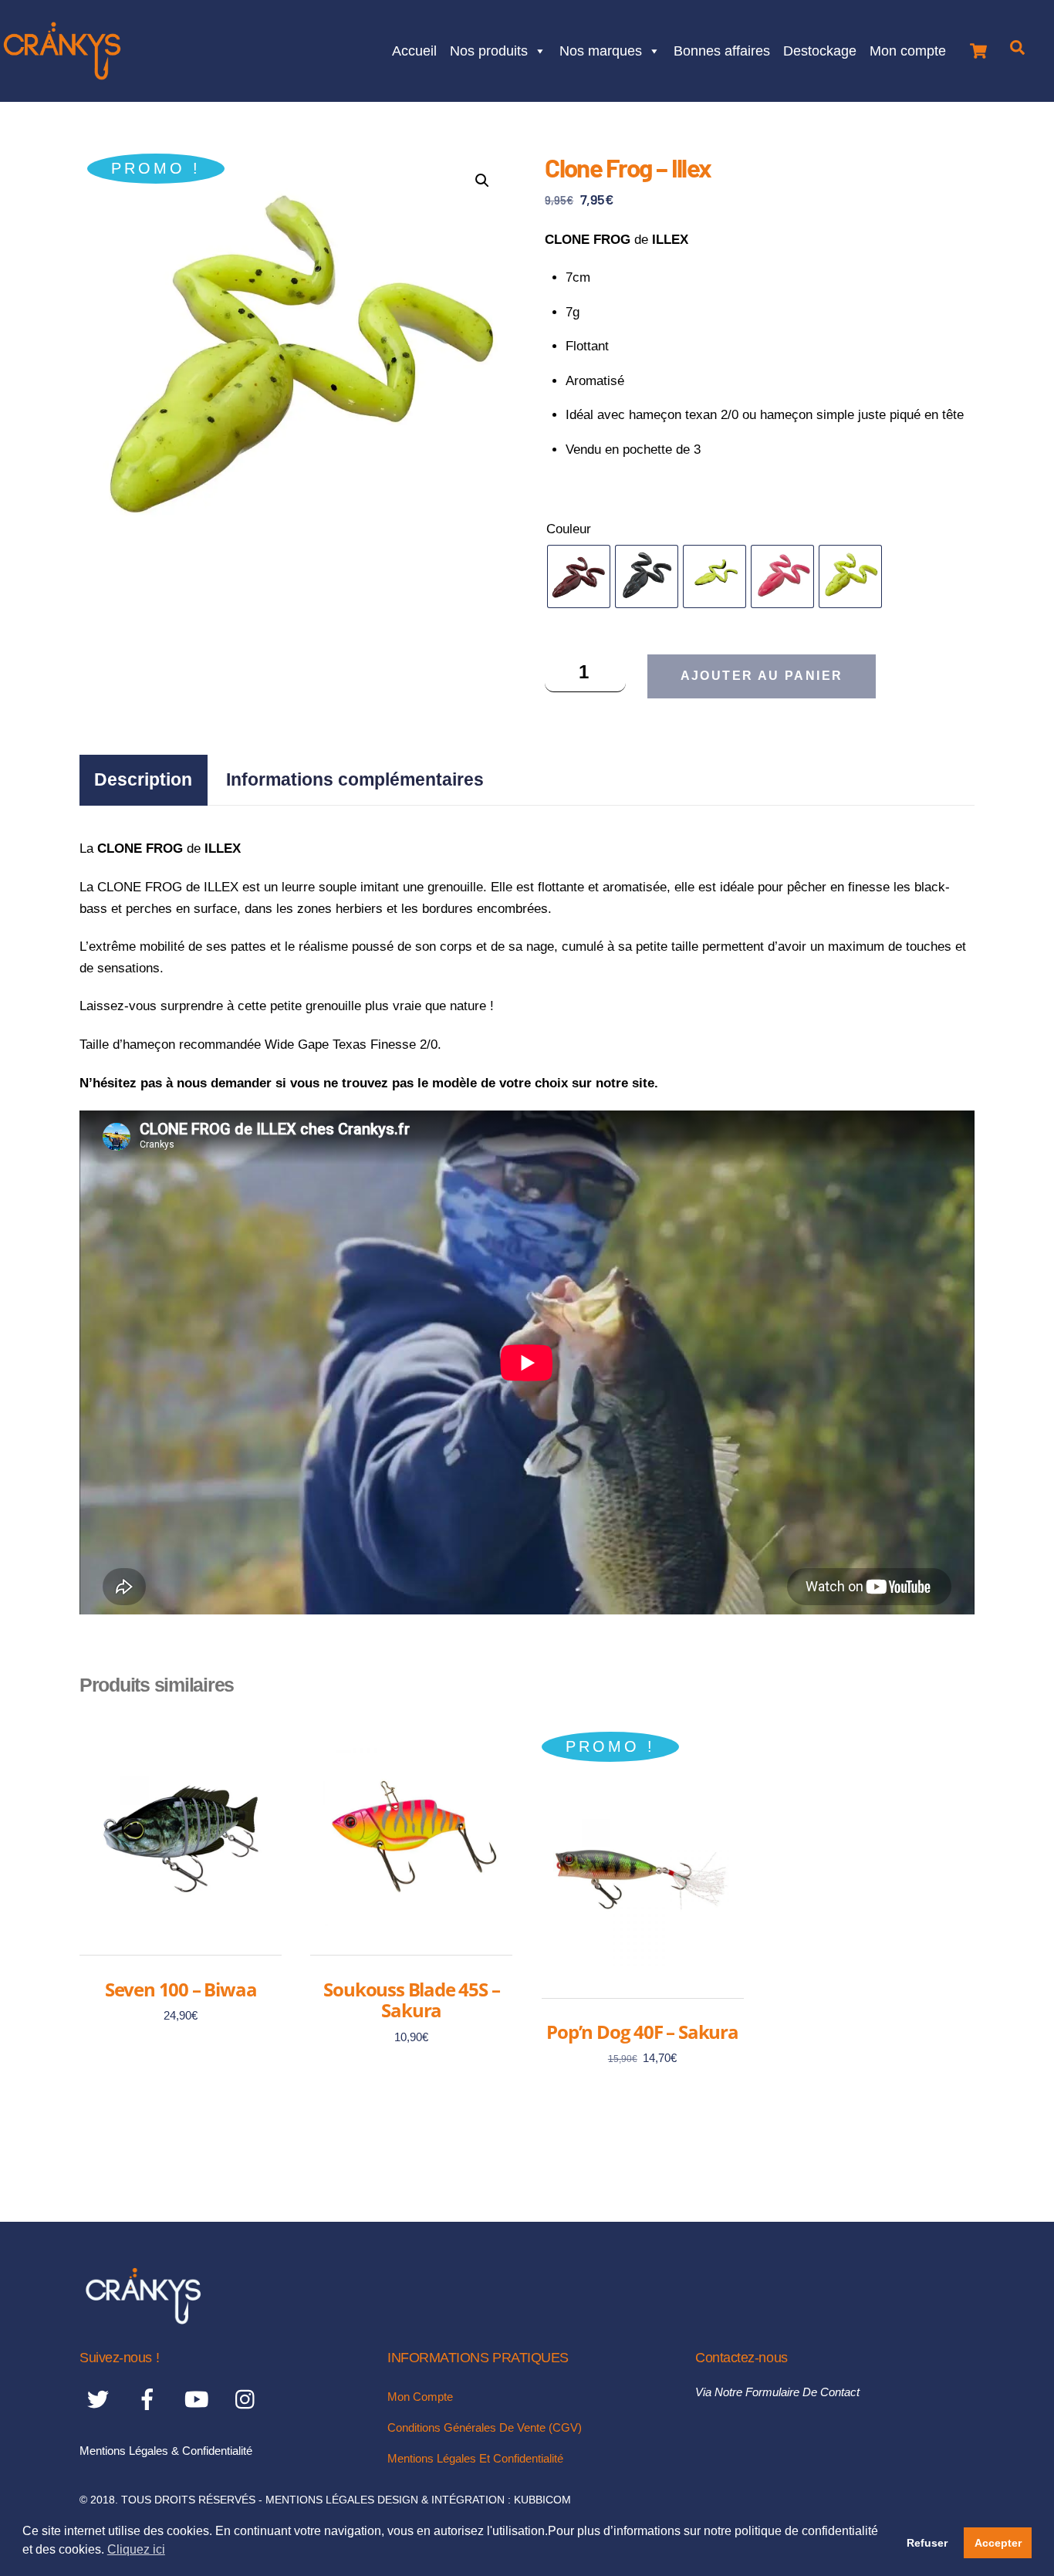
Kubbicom (542, 2500)
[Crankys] (143, 2319)
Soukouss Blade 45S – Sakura (411, 2000)
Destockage (820, 49)
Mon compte (908, 49)
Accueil (414, 49)
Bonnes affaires (722, 49)
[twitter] (101, 2399)
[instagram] (249, 2399)
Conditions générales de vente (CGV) (485, 2427)
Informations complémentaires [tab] (355, 779)
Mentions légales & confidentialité (166, 2451)
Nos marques (601, 49)
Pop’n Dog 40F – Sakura (642, 2032)
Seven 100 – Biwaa (181, 1989)
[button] (482, 181)
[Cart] (978, 47)
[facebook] (150, 2399)
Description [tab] (143, 779)
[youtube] (199, 2399)
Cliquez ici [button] (136, 2549)
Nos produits (489, 49)
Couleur (569, 529)
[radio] (579, 576)
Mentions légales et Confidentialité (475, 2458)
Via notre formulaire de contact (777, 2392)
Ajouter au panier (762, 676)
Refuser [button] (927, 2543)
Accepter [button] (998, 2543)
